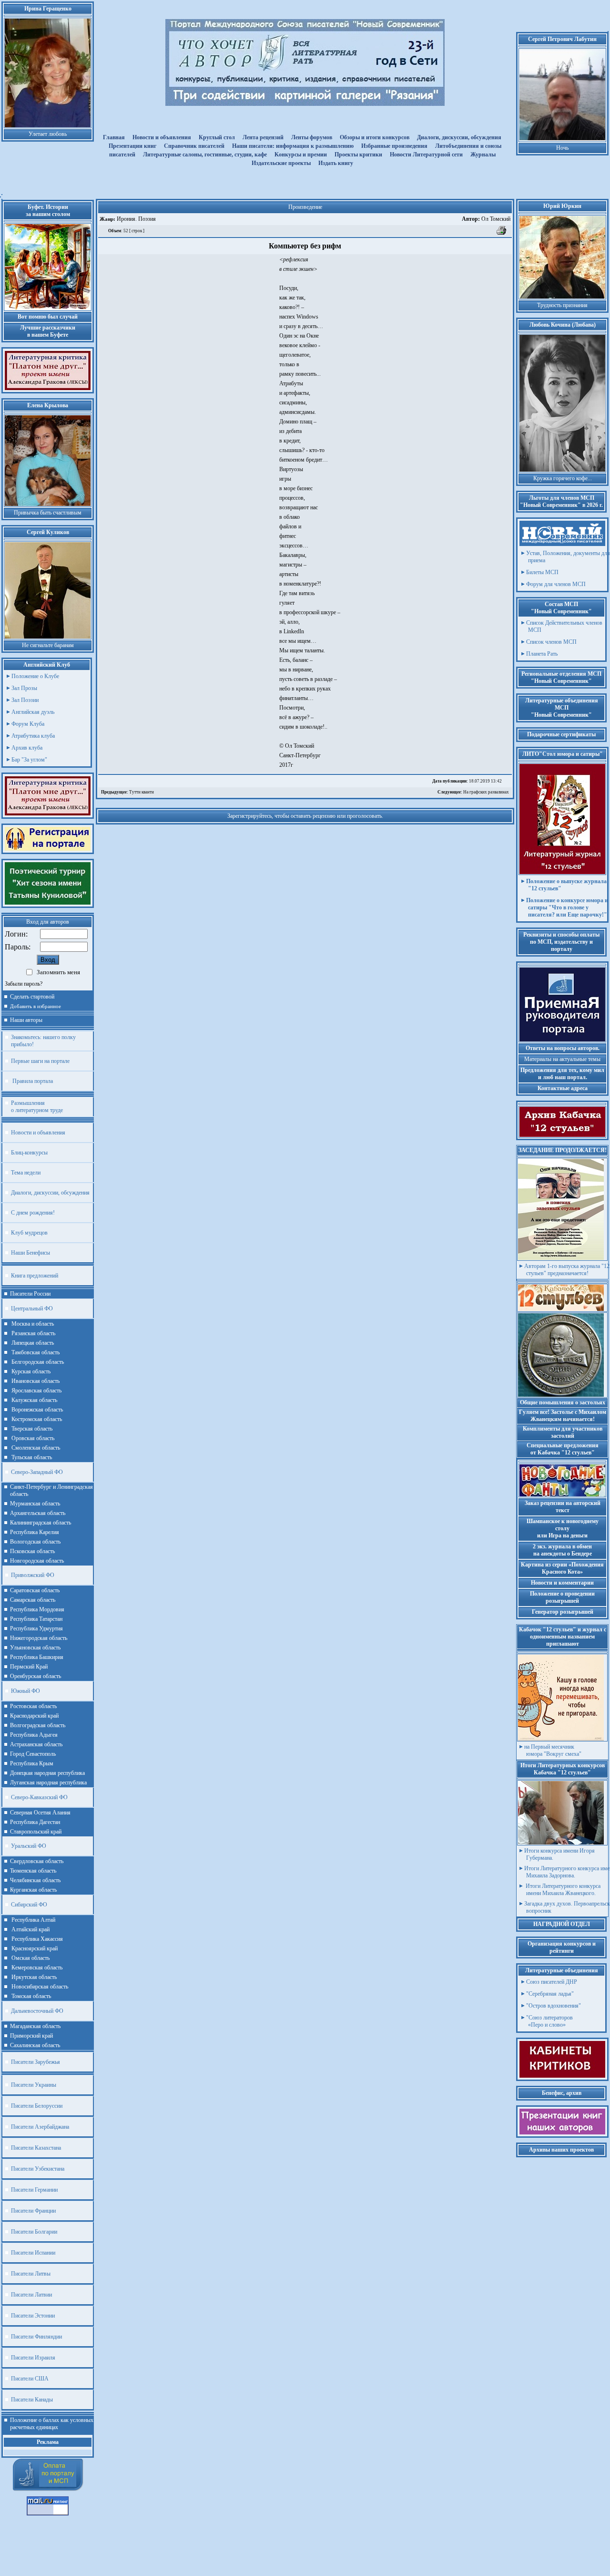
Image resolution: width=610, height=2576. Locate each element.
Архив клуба (27, 748)
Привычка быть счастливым (48, 513)
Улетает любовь (48, 134)
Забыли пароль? (24, 984)
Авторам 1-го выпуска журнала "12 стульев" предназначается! (567, 1270)
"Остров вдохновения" (554, 2006)
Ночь (562, 148)
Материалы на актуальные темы (562, 1059)
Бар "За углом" (29, 760)
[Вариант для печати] (502, 234)
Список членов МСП (551, 642)
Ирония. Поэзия (136, 219)
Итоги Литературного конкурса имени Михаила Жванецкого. (562, 1890)
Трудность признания (562, 305)
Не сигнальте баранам (48, 645)
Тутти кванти (127, 792)
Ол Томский (486, 219)
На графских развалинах (473, 792)
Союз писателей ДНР (552, 1982)
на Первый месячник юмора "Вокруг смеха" (553, 1750)
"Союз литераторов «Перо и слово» (549, 2021)
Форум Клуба (28, 724)
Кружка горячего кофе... (563, 478)
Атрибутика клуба (33, 736)
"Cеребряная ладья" (550, 1994)
